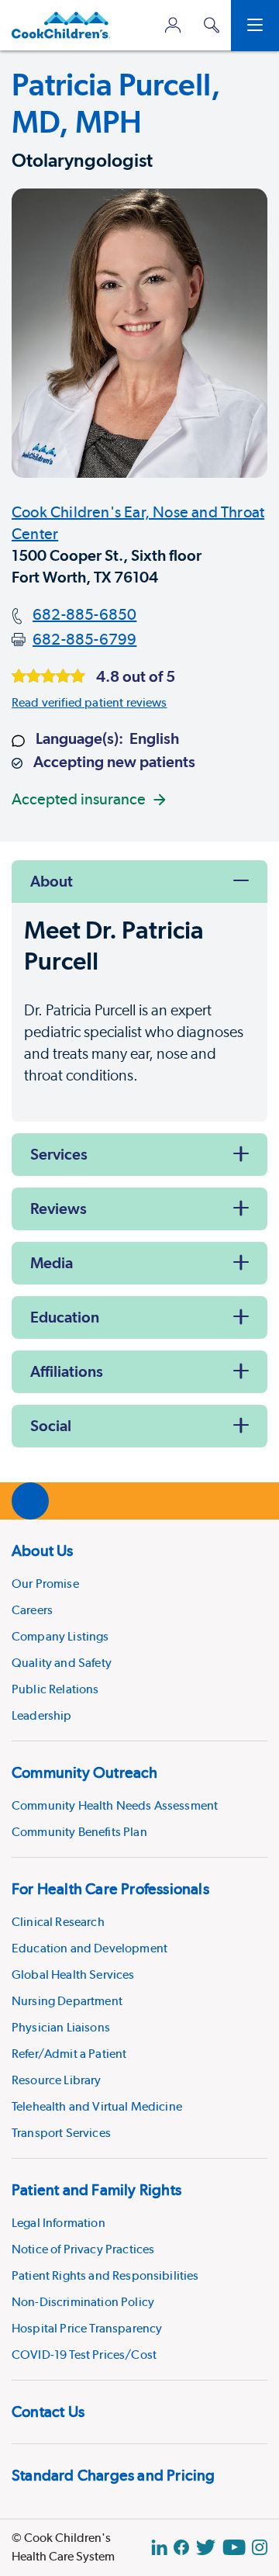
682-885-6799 (84, 639)
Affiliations (67, 1371)
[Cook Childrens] (61, 25)
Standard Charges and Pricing (114, 2475)
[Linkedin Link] (159, 2547)
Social (51, 1426)
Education (65, 1317)
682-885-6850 (84, 614)
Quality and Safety (62, 1663)
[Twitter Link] (206, 2547)
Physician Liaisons (61, 2027)
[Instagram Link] (260, 2547)
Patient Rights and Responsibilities (105, 2275)
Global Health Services (73, 1974)
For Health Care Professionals (110, 1889)
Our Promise (45, 1584)
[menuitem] (139, 1630)
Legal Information (59, 2223)
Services (59, 1154)
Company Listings (60, 1636)
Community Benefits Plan (79, 1832)
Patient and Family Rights (96, 2190)
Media (52, 1263)
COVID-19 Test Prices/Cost (84, 2355)
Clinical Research (58, 1922)
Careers (32, 1610)
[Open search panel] (212, 25)
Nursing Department (67, 2001)
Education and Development (90, 1948)
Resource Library (57, 2080)
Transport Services (61, 2133)
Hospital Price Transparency (87, 2328)
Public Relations (55, 1689)
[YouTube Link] (234, 2547)
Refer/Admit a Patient (69, 2054)
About (52, 881)
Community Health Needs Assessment (115, 1805)
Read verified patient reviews (90, 702)
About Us (43, 1551)
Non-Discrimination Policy (83, 2302)
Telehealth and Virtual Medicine (97, 2106)
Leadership (42, 1715)
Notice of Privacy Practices (83, 2249)
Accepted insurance (79, 799)
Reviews (59, 1208)
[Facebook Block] (181, 2547)
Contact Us (48, 2412)
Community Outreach (85, 1772)
